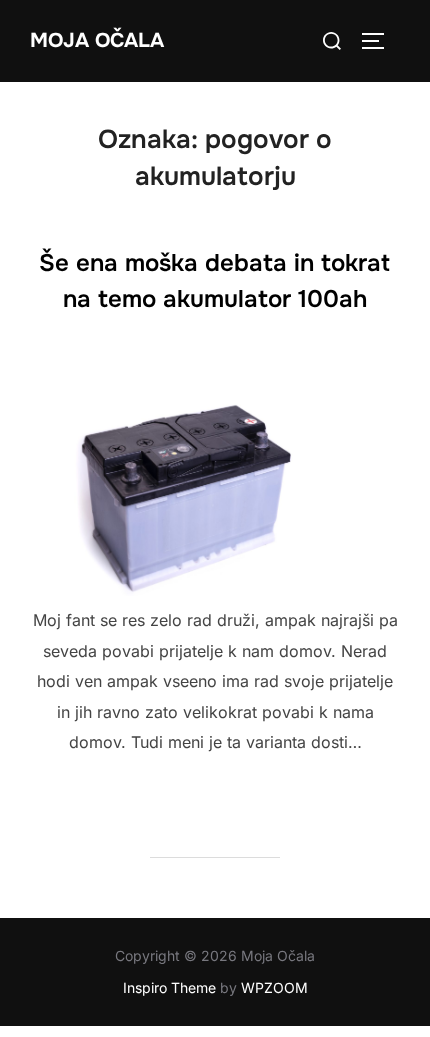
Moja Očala (97, 40)
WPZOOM (274, 987)
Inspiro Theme (169, 987)
